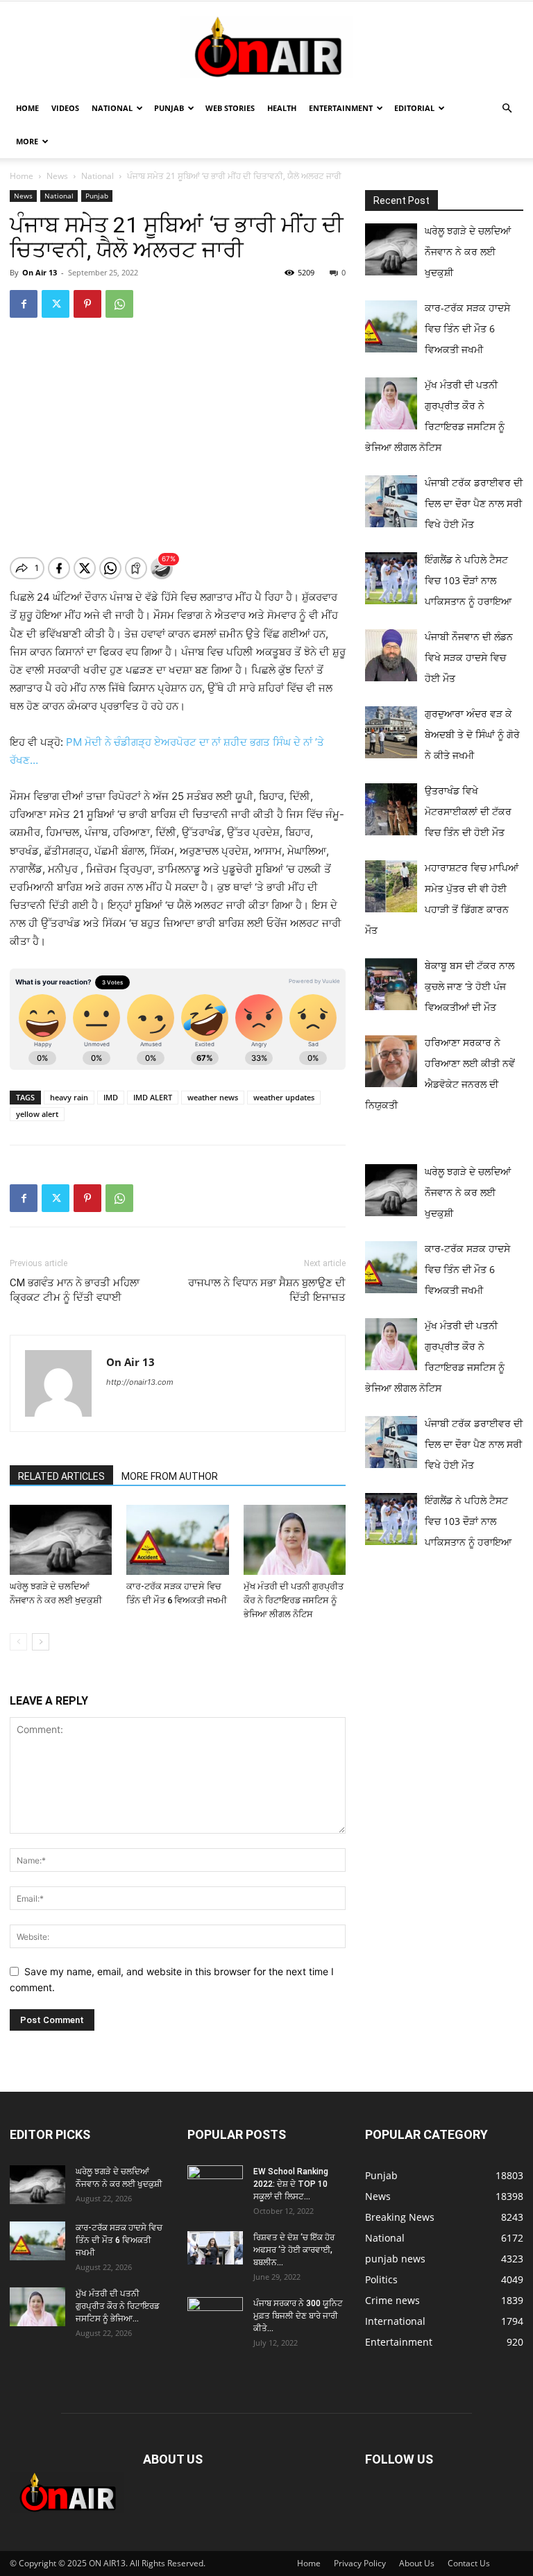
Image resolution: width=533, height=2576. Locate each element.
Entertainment (341, 108)
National (112, 108)
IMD (111, 1097)
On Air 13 (40, 272)
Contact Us (469, 2563)
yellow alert (37, 1114)
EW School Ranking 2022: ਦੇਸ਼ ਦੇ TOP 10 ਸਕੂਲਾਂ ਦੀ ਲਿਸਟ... (291, 2184)
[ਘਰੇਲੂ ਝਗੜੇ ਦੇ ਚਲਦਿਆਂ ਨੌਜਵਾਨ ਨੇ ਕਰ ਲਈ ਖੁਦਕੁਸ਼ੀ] (61, 1540)
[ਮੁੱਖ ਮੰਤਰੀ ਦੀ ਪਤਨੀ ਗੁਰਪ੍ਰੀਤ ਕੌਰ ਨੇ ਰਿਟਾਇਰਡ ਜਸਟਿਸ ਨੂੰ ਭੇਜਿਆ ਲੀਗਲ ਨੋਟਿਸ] (295, 1540)
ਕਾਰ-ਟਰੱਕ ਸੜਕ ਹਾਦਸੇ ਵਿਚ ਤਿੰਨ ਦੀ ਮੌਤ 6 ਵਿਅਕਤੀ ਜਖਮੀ (119, 2240)
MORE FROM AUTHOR (170, 1476)
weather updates (284, 1097)
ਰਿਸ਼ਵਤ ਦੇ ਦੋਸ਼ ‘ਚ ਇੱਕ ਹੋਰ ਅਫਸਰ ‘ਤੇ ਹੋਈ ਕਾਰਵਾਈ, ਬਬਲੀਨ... (294, 2250)
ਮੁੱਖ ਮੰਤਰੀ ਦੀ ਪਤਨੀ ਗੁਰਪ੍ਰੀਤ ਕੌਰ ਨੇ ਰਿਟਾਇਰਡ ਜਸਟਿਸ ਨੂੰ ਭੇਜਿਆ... (118, 2306)
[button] (507, 109)
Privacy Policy (360, 2563)
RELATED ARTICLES (61, 1476)
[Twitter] (56, 304)
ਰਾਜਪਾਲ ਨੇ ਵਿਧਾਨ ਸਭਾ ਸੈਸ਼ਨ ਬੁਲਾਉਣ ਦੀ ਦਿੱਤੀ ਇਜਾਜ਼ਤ (267, 1290)
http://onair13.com (140, 1382)
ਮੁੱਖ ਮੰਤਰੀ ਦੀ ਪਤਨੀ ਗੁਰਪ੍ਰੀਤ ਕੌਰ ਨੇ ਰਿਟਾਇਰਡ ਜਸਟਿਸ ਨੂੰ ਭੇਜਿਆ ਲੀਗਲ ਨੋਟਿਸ (294, 1600)
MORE (27, 141)
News (57, 176)
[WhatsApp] (119, 304)
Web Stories (230, 108)
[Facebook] (24, 304)
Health (282, 108)
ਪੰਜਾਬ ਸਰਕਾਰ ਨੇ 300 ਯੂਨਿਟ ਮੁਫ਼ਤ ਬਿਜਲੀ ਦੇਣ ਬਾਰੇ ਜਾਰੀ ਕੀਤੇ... (298, 2316)
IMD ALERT (153, 1097)
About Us (417, 2563)
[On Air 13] (266, 47)
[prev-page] (18, 1642)
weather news (213, 1097)
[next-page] (41, 1642)
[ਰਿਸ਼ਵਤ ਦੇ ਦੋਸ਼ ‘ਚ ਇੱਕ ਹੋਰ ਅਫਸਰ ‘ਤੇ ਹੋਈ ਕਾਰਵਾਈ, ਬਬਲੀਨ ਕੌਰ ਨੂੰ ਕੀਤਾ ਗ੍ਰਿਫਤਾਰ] (215, 2248)
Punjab (169, 108)
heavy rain (69, 1097)
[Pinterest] (87, 304)
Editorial (414, 108)
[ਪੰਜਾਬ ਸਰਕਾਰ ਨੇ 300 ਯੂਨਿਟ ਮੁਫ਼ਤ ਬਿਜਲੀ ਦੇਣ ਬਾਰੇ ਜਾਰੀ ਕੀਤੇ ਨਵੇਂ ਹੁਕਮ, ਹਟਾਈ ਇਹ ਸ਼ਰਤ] (215, 2314)
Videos (65, 108)
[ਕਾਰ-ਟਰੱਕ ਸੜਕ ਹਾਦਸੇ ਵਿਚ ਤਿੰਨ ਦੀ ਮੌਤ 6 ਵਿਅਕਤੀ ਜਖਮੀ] (177, 1540)
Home (27, 108)
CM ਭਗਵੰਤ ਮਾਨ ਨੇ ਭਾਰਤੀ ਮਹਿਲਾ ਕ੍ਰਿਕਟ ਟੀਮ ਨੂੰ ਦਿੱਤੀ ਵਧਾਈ (75, 1290)
